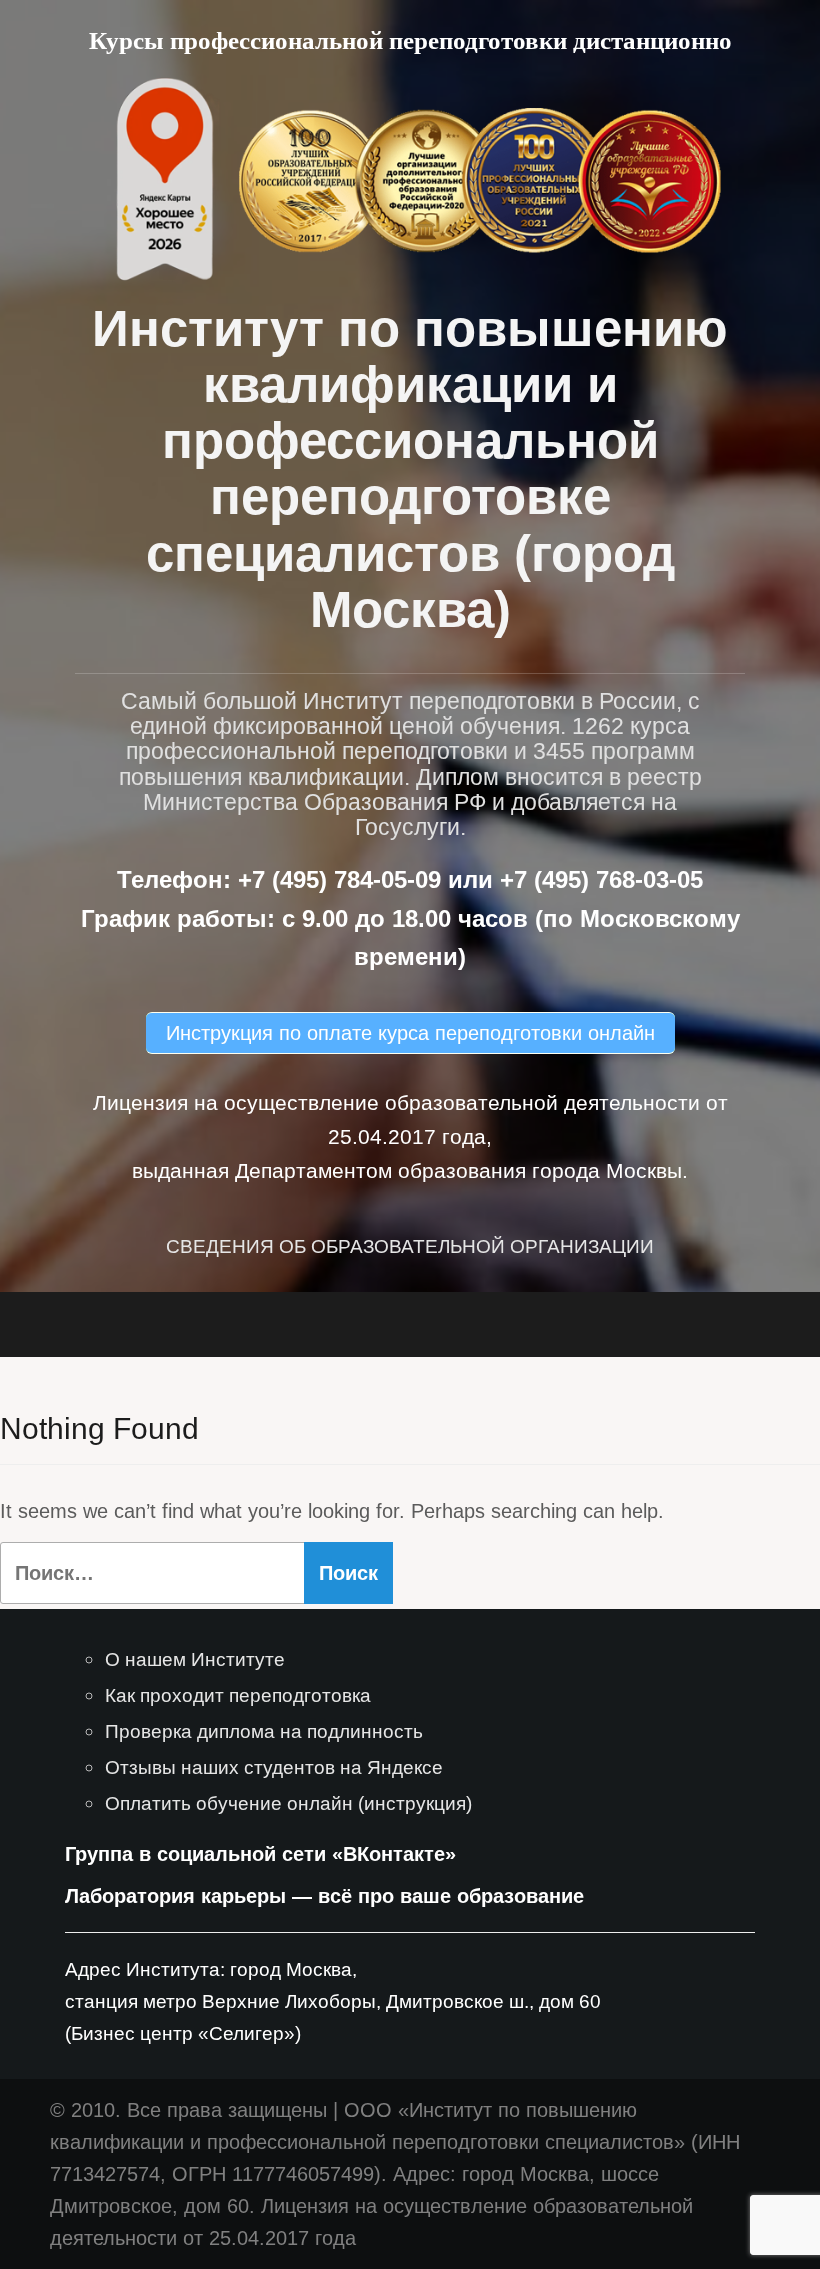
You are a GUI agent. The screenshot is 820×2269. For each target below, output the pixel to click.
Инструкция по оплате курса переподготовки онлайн (410, 1033)
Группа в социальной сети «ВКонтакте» (260, 1854)
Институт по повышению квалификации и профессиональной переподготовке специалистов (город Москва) (410, 468)
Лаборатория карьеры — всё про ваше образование (324, 1896)
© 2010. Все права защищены (188, 2110)
